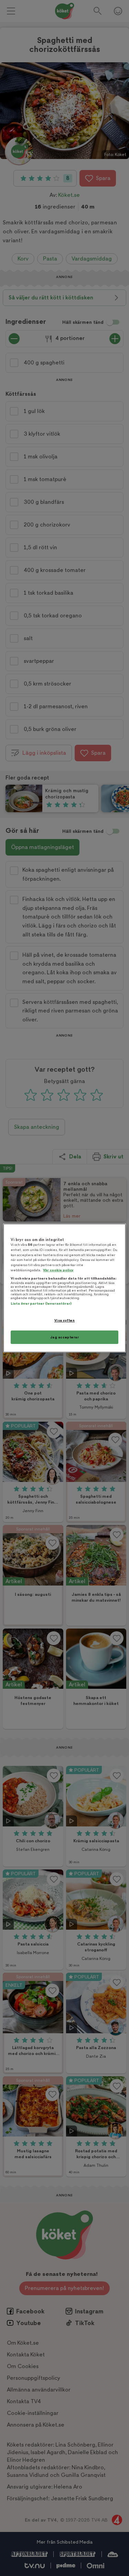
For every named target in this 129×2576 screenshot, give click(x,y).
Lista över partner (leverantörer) (41, 1303)
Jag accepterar (65, 1337)
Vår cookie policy (58, 1270)
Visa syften (64, 1320)
